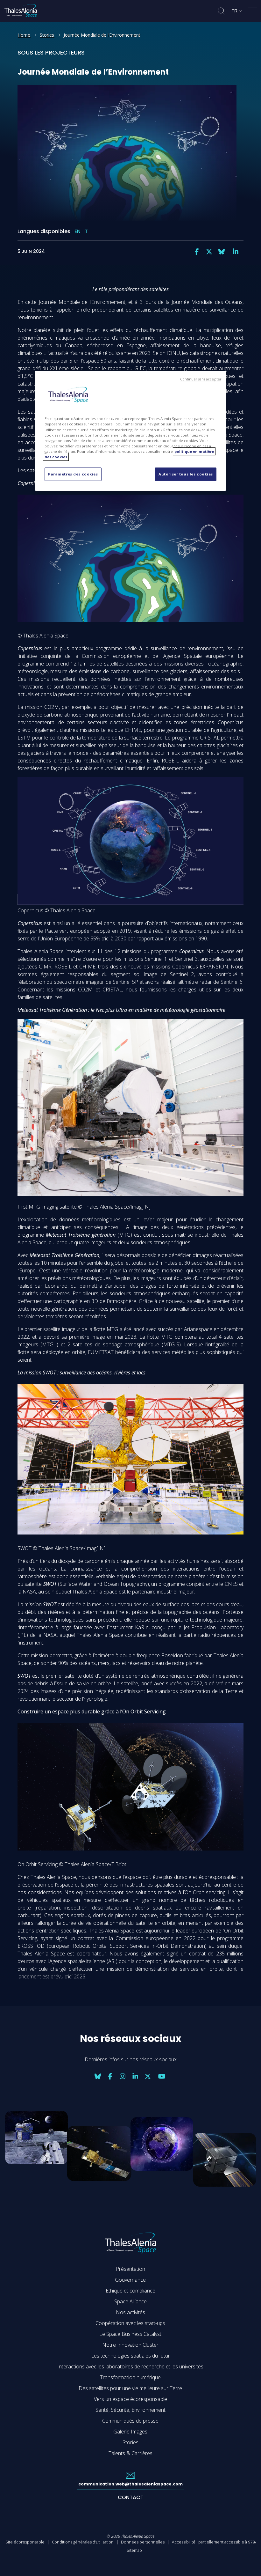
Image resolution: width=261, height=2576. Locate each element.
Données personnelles (143, 2542)
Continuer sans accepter (201, 379)
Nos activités (130, 2312)
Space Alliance (130, 2301)
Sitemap (134, 2550)
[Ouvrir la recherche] (221, 11)
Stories (47, 35)
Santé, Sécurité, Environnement (130, 2410)
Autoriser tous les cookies (186, 474)
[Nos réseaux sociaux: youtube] (162, 2076)
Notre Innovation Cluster (130, 2345)
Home (24, 35)
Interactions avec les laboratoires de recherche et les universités (130, 2366)
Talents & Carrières (130, 2453)
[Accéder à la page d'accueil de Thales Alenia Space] (21, 11)
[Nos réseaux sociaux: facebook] (197, 252)
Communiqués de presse (130, 2421)
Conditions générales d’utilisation (83, 2542)
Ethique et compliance (130, 2291)
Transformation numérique (130, 2377)
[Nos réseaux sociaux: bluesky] (222, 252)
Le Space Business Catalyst (130, 2334)
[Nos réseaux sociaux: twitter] (209, 252)
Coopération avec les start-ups (130, 2323)
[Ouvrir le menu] (253, 12)
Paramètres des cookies (73, 474)
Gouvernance (130, 2280)
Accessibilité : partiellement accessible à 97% (214, 2542)
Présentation (130, 2269)
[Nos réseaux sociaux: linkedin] (236, 252)
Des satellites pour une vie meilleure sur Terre (130, 2388)
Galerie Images (130, 2432)
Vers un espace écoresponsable (130, 2399)
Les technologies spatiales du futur (130, 2356)
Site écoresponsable (25, 2542)
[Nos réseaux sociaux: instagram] (123, 2076)
